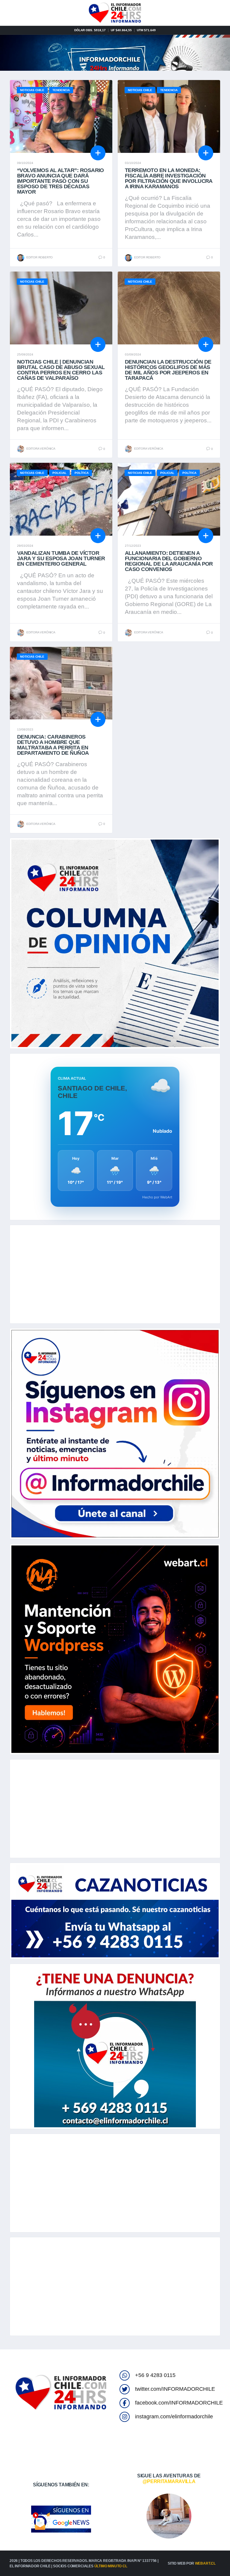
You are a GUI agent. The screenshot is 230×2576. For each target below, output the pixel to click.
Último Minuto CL (111, 2566)
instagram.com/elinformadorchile (174, 2417)
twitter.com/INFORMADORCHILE (175, 2389)
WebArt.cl (205, 2563)
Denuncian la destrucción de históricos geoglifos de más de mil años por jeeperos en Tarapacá (168, 370)
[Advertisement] (115, 1274)
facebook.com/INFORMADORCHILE (179, 2403)
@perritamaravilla (169, 2481)
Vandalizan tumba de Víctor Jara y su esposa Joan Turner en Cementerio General (61, 558)
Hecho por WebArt (157, 1197)
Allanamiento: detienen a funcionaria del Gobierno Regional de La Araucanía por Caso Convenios (169, 561)
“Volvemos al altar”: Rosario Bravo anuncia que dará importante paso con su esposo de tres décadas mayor (60, 181)
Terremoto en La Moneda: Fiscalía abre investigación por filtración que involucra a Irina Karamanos (169, 178)
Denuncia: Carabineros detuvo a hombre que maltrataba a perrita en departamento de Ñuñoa (53, 745)
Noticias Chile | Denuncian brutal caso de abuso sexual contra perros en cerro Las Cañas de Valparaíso (61, 370)
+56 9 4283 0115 (155, 2375)
